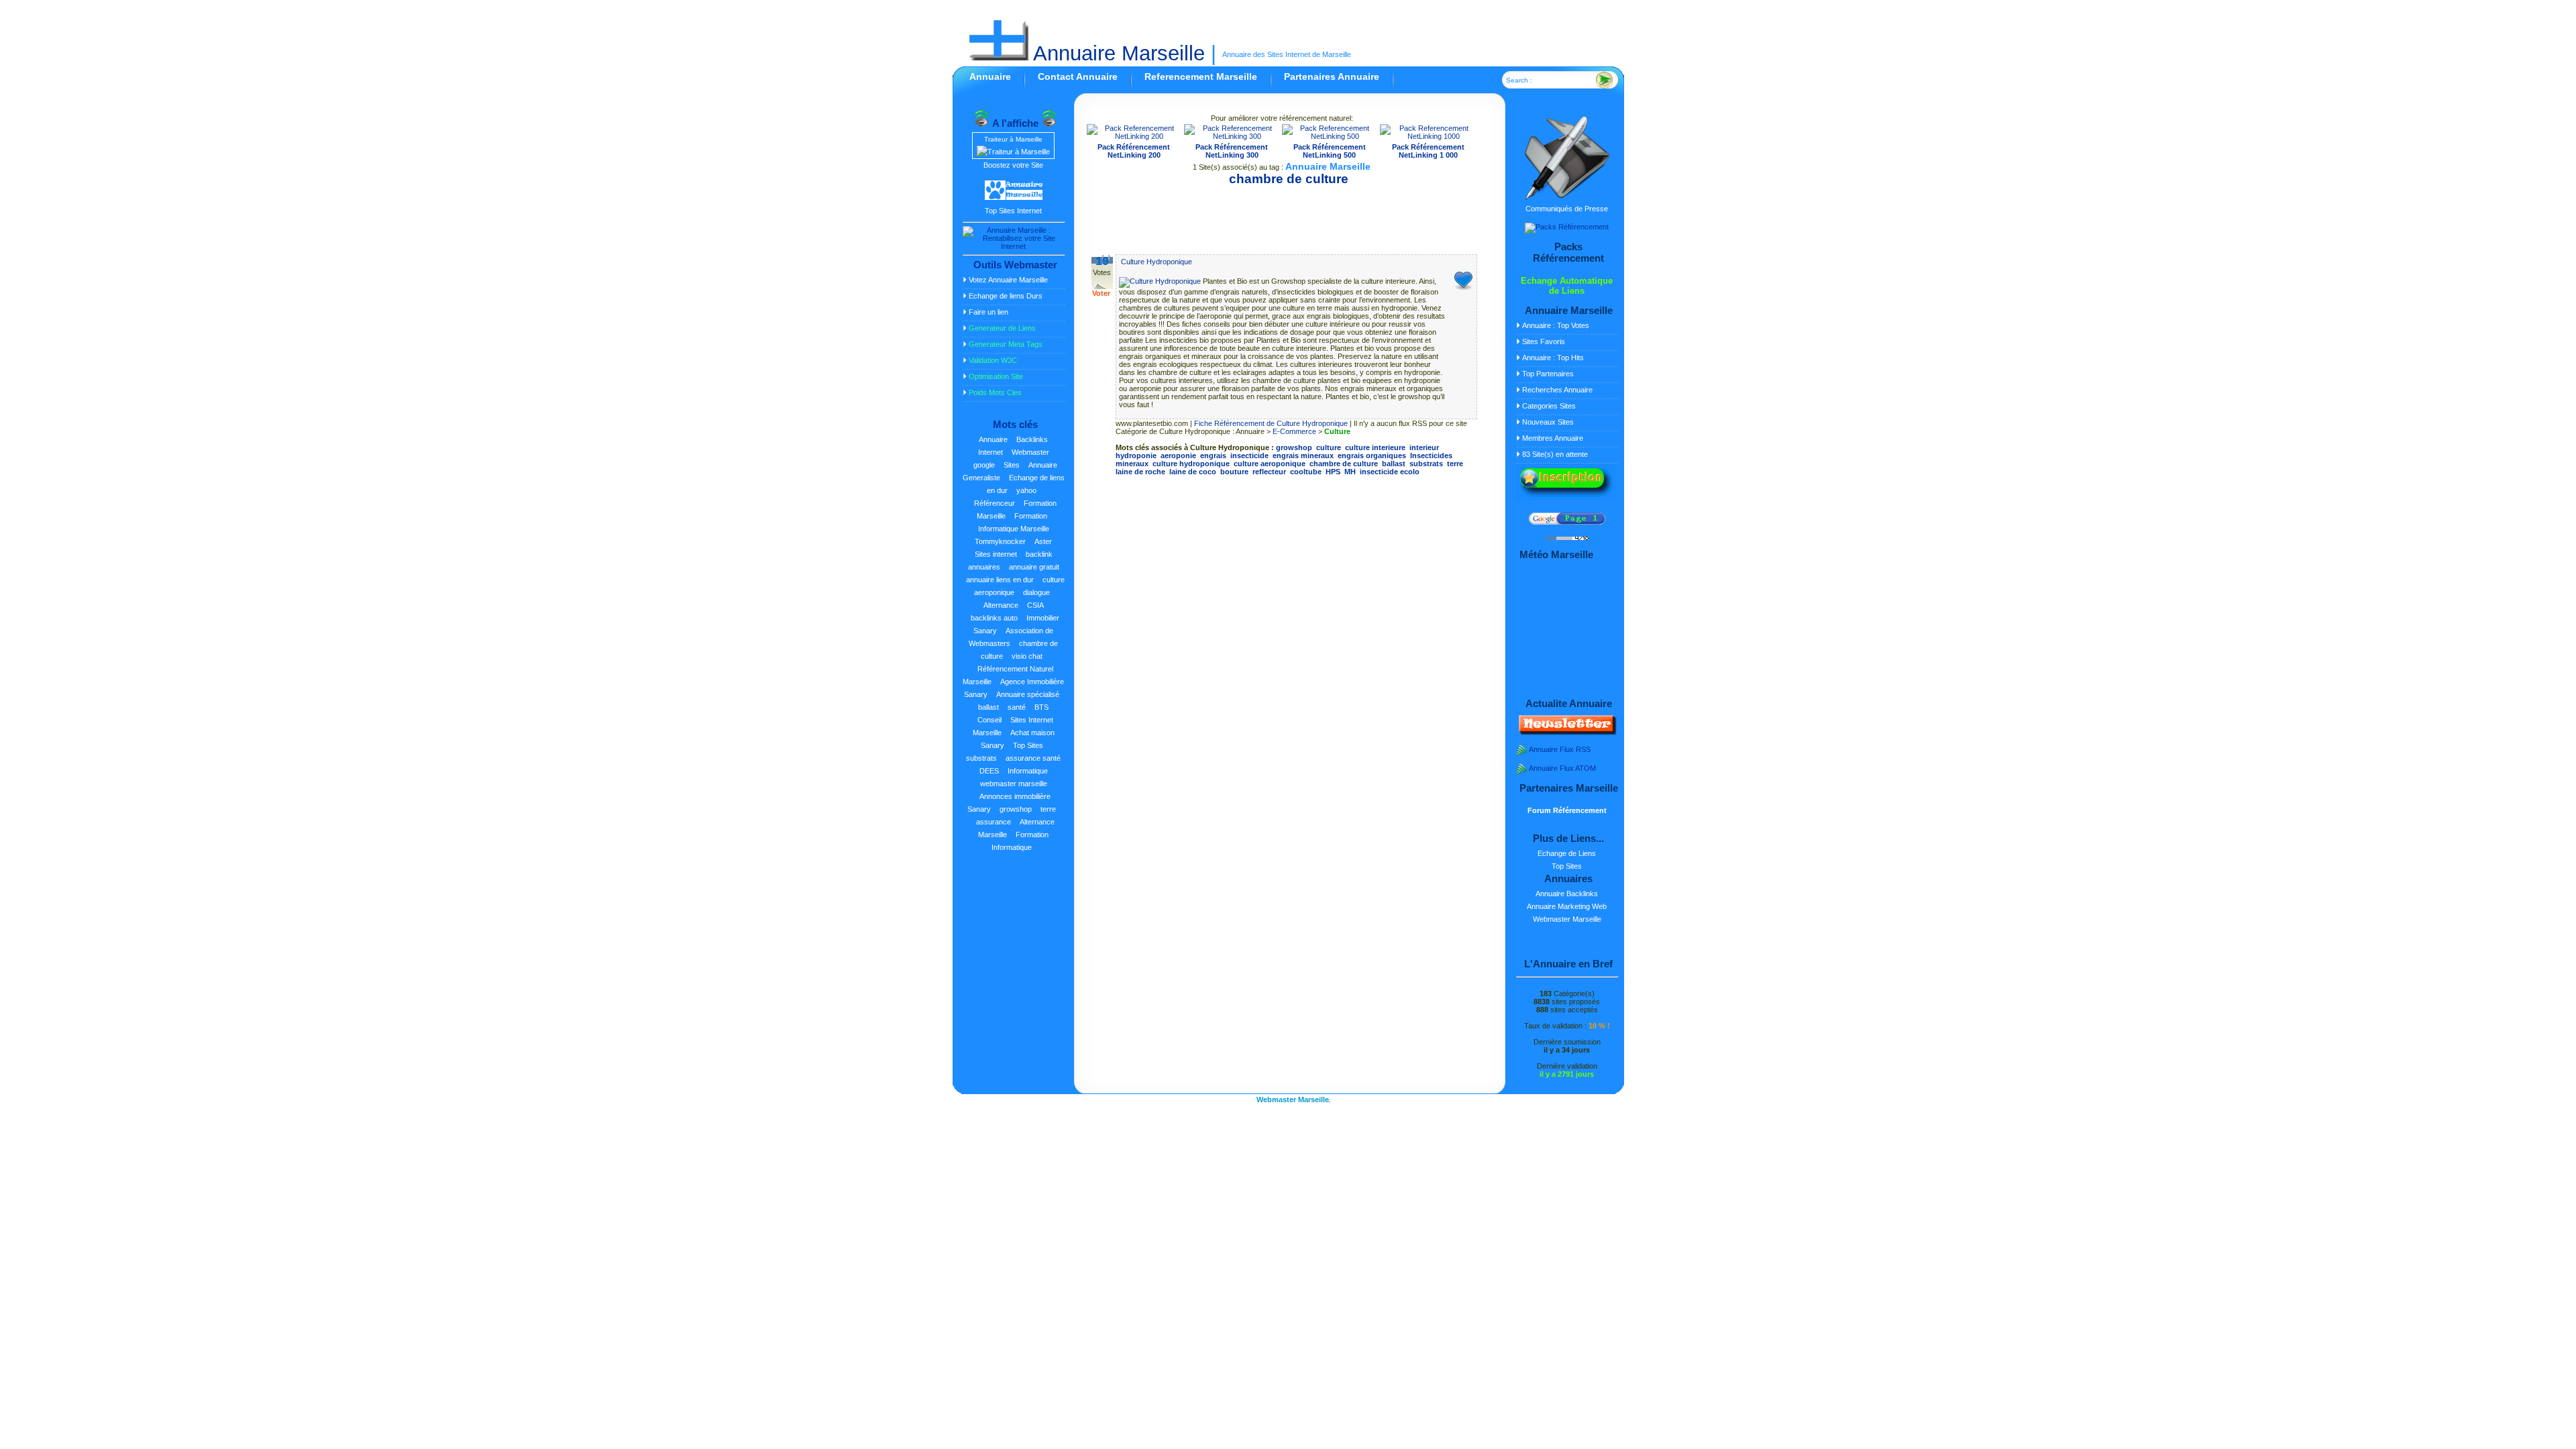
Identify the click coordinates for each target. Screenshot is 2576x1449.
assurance (994, 822)
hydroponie (1136, 455)
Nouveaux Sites (1548, 422)
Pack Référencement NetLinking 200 (1134, 151)
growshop (1016, 809)
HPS (1333, 472)
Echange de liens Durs (1006, 296)
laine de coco (1193, 472)
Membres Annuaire (1553, 438)
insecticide (1249, 455)
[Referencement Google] (1567, 522)
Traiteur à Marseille (1013, 139)
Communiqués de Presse (1567, 209)
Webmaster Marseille (1567, 919)
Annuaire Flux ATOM (1562, 768)
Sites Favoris (1544, 341)
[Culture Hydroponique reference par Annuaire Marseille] (1161, 281)
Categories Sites (1549, 406)
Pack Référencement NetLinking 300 (1232, 151)
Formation (1031, 516)
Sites (1012, 465)
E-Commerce (1294, 431)
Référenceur (995, 503)
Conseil (989, 720)
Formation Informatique (1020, 841)
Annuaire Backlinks (1567, 894)
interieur (1424, 447)
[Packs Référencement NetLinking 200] (1134, 136)
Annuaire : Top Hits (1553, 358)
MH (1350, 472)
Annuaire (990, 76)
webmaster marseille (1014, 784)
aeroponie (1178, 455)
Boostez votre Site (1013, 165)
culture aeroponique (1270, 464)
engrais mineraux (1303, 455)
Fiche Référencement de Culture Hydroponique (1271, 423)
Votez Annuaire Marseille (1008, 280)
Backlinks (1032, 439)
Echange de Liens (1567, 853)
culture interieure (1375, 447)
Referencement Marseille (1201, 76)
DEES (989, 771)
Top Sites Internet (1013, 211)
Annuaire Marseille (1117, 53)
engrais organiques (1372, 455)
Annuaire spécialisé (1028, 694)
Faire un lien (988, 312)
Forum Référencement (1567, 810)
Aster (1043, 541)
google (984, 465)
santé (1017, 707)
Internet (990, 452)
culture (1329, 447)
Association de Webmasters (1011, 637)
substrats (981, 758)
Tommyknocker (1000, 541)
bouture (1234, 472)
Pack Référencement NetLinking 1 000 (1428, 151)
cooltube (1306, 472)
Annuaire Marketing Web (1567, 906)
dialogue (1036, 592)
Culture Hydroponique (1157, 262)
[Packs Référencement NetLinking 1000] (1429, 136)
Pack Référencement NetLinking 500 (1330, 151)
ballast (988, 707)
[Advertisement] (1282, 215)
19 (1102, 261)
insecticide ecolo (1390, 472)
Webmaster (1030, 452)
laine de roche (1140, 472)
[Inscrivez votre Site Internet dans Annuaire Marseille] (1566, 498)
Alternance (1001, 605)
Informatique (1028, 771)
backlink (1039, 554)
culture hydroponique (1191, 464)
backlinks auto (994, 618)
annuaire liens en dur (1000, 580)
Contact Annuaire (1078, 76)
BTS (1041, 707)
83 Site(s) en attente (1555, 454)
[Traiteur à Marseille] (1013, 152)
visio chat (1027, 656)
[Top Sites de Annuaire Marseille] (1014, 198)
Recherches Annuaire (1557, 390)
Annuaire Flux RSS (1560, 749)
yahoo (1026, 490)
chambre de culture (1344, 464)
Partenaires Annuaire (1332, 76)
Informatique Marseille (1014, 529)
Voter (1101, 293)
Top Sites (1028, 745)
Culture (1337, 431)
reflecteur (1269, 472)
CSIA (1035, 605)
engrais (1213, 455)
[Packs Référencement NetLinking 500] (1330, 136)
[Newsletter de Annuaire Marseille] (1566, 733)
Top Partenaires (1548, 374)
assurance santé (1033, 758)
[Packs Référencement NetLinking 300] (1232, 136)
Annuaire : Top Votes (1556, 325)
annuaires (984, 567)
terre (1048, 809)
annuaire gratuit (1034, 567)
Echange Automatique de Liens (1567, 286)
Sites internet (996, 554)
